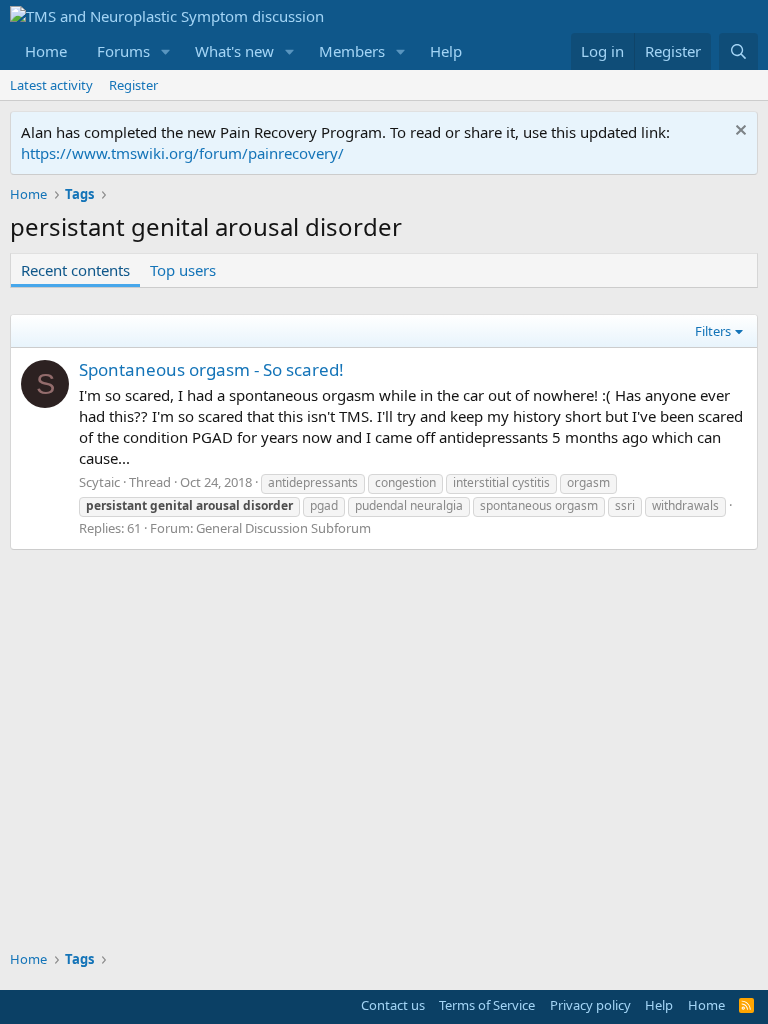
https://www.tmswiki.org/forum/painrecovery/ (182, 153)
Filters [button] (713, 331)
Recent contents (75, 270)
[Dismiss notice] (738, 132)
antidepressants (313, 482)
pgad (324, 505)
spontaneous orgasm (539, 505)
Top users (183, 270)
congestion (405, 482)
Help (446, 51)
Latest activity (51, 85)
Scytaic (99, 482)
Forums (123, 51)
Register (133, 85)
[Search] (738, 51)
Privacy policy (590, 1005)
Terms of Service (487, 1005)
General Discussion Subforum (283, 528)
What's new (234, 51)
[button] (166, 51)
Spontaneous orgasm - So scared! (211, 369)
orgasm (588, 482)
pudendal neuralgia (409, 505)
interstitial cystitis (501, 482)
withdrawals (685, 505)
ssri (625, 505)
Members (352, 51)
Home (46, 51)
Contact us (393, 1005)
